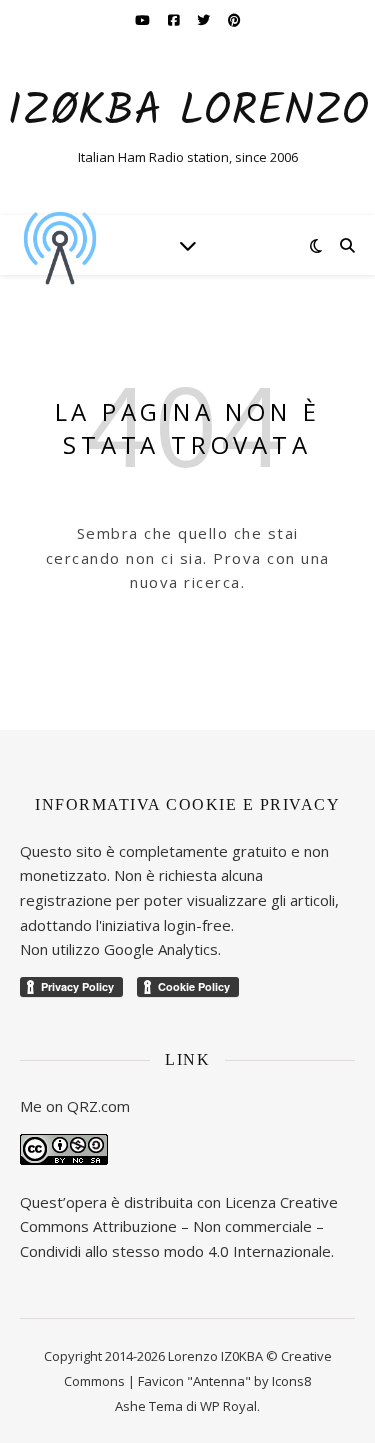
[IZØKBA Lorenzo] (60, 245)
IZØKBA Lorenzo (188, 112)
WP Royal (228, 1406)
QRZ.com (98, 1106)
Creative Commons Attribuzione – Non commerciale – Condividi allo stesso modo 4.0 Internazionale (179, 1226)
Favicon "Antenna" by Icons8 (224, 1381)
